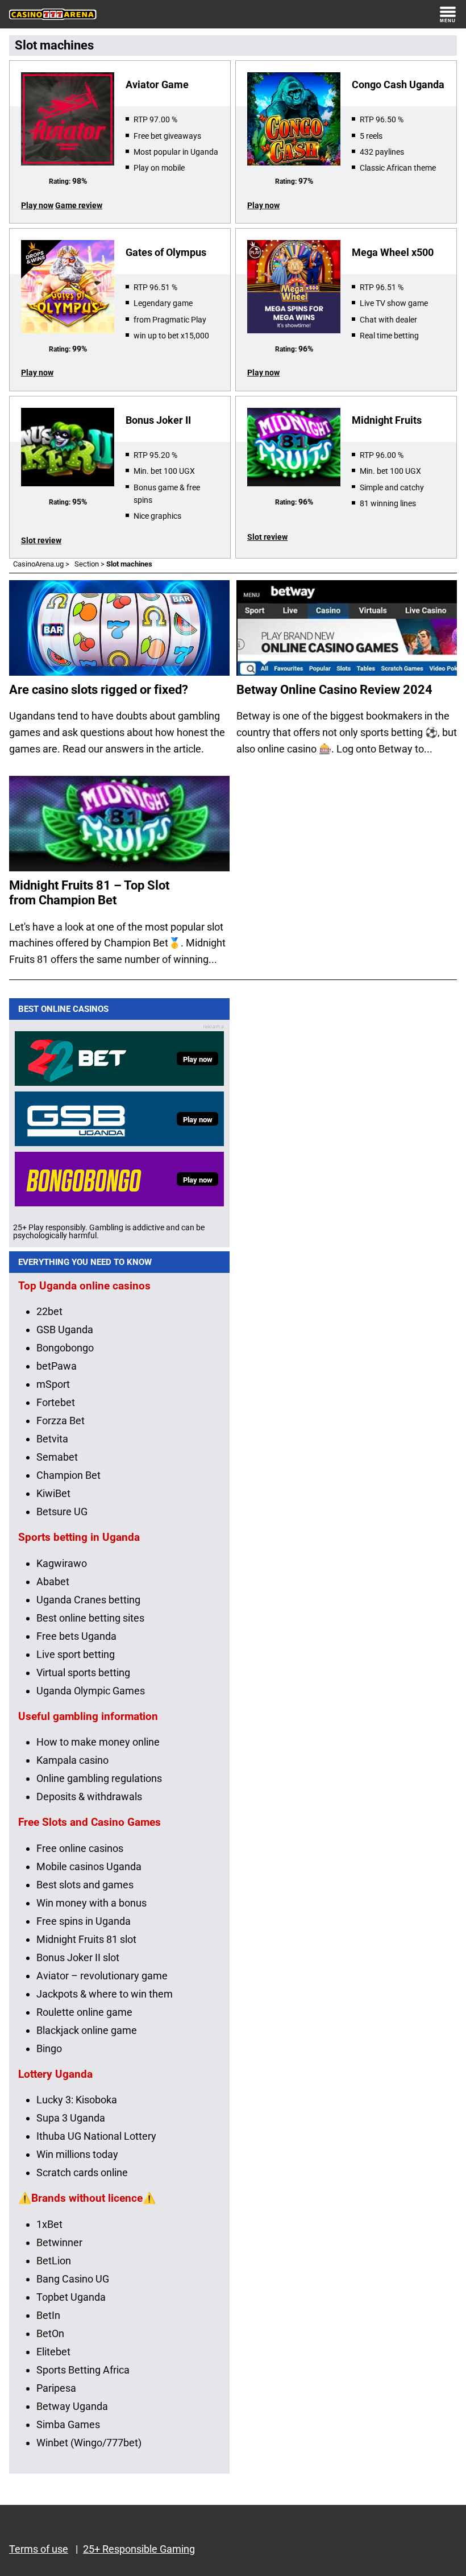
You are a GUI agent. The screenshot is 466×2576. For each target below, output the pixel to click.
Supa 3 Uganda (71, 2118)
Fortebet (56, 1402)
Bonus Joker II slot (78, 1957)
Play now (37, 205)
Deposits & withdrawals (89, 1796)
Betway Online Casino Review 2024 (334, 690)
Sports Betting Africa (83, 2370)
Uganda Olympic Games (91, 1691)
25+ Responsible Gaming (139, 2549)
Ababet (53, 1581)
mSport (53, 1384)
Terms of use (39, 2549)
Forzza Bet (61, 1421)
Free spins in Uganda (84, 1921)
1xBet (49, 2224)
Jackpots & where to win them (105, 1994)
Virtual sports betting (83, 1672)
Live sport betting (76, 1654)
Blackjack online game (87, 2030)
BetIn (48, 2315)
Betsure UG (62, 1512)
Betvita (52, 1439)
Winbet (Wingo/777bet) (89, 2443)
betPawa (57, 1366)
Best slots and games (85, 1885)
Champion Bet (68, 1475)
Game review (79, 205)
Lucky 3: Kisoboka (77, 2100)
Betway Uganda (72, 2406)
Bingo (49, 2048)
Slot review (41, 540)
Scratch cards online (82, 2172)
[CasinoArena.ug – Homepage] (53, 14)
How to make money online (98, 1742)
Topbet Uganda (71, 2297)
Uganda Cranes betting (88, 1600)
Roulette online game (84, 2012)
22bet (49, 1311)
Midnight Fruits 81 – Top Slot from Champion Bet (89, 893)
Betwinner (59, 2242)
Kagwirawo (62, 1563)
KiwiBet (53, 1493)
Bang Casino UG (73, 2279)
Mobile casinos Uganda (89, 1866)
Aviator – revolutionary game (102, 1976)
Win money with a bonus (91, 1903)
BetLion (54, 2261)
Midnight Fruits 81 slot (86, 1939)
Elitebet (53, 2352)
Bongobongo (65, 1348)
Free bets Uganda (76, 1636)
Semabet (57, 1457)
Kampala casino (72, 1760)
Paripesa (56, 2388)
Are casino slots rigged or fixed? (99, 690)
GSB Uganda (65, 1330)
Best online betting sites (90, 1618)
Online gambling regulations (99, 1778)
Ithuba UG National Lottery (96, 2136)
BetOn (50, 2333)
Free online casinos (80, 1848)
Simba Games (68, 2424)
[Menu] (448, 14)
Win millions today (77, 2154)
